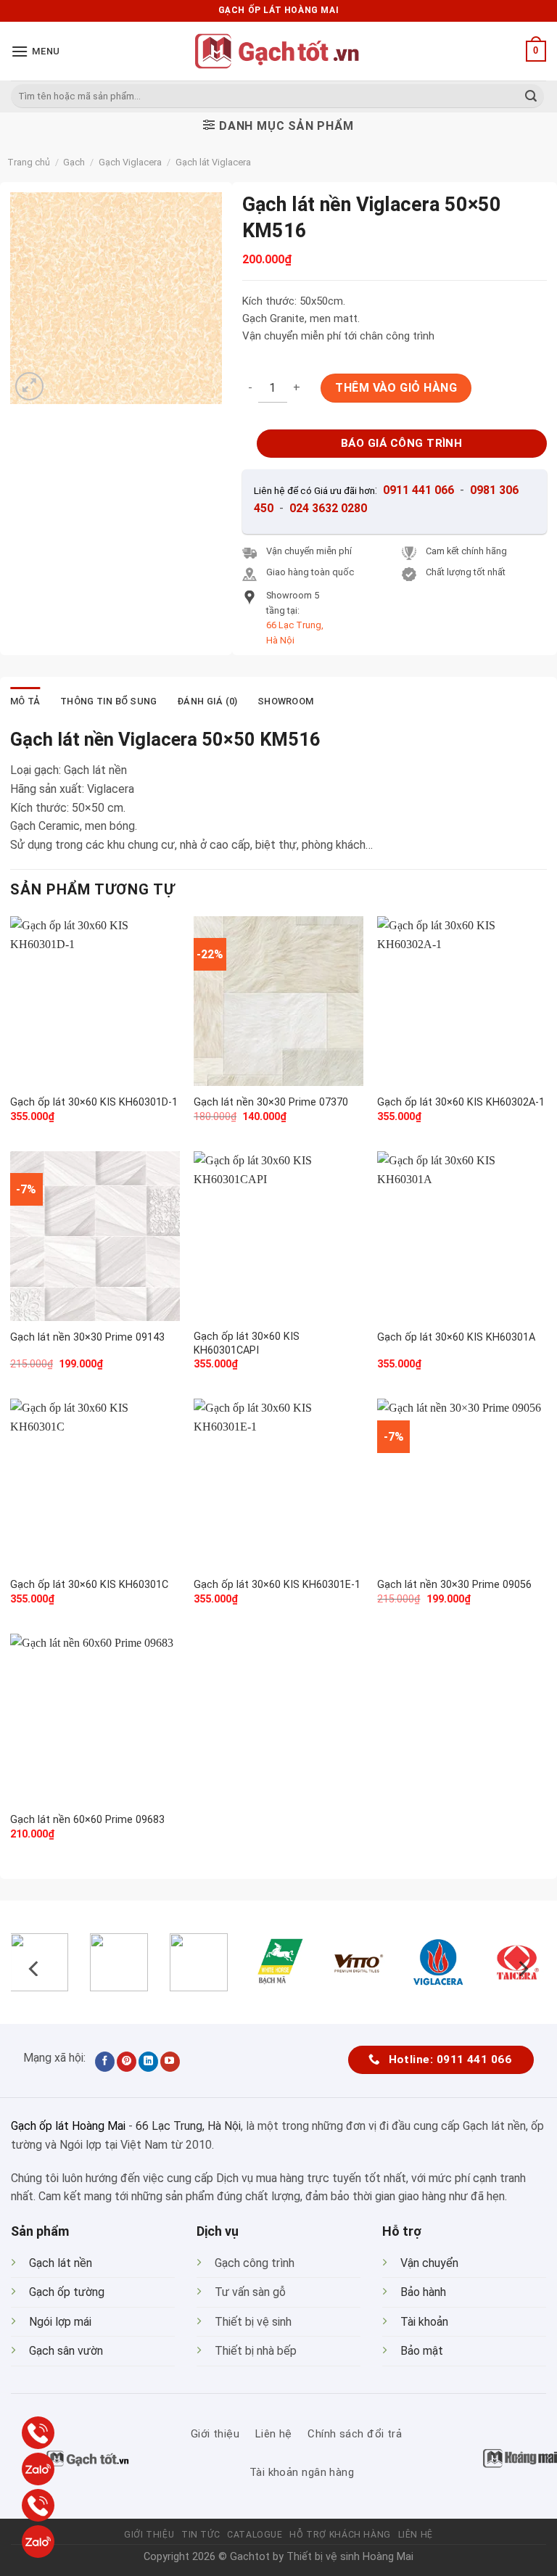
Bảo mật (422, 2351)
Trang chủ (29, 162)
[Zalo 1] (38, 2469)
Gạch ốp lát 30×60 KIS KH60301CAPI (247, 1343)
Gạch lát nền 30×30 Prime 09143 (87, 1337)
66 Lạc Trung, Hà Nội (188, 2126)
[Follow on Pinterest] (127, 2062)
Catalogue (255, 2535)
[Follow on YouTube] (170, 2062)
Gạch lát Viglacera (213, 162)
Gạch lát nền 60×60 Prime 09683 (87, 1820)
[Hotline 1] (38, 2433)
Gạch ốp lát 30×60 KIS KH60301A (456, 1337)
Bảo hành (423, 2292)
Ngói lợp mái (60, 2322)
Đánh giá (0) (207, 701)
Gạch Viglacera (130, 162)
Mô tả (25, 701)
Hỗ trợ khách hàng (340, 2535)
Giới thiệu (149, 2535)
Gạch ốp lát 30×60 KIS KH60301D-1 (94, 1102)
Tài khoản (424, 2322)
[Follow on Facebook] (105, 2062)
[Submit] (531, 96)
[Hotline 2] (38, 2505)
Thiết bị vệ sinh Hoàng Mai (350, 2557)
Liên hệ (416, 2535)
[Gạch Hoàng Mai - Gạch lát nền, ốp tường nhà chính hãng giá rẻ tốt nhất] (278, 51)
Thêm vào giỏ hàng (396, 388)
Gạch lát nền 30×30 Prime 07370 (271, 1102)
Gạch (74, 162)
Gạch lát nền (61, 2263)
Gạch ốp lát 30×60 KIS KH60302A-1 (461, 1102)
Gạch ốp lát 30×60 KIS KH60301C (89, 1585)
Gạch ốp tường (67, 2292)
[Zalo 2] (38, 2542)
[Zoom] (29, 386)
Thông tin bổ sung (108, 701)
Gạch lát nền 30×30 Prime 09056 (454, 1585)
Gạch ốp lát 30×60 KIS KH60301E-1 (277, 1585)
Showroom (285, 701)
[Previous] (35, 1968)
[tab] (25, 701)
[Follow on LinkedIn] (148, 2062)
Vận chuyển (429, 2263)
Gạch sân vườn (66, 2351)
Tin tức (201, 2535)
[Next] (522, 1968)
